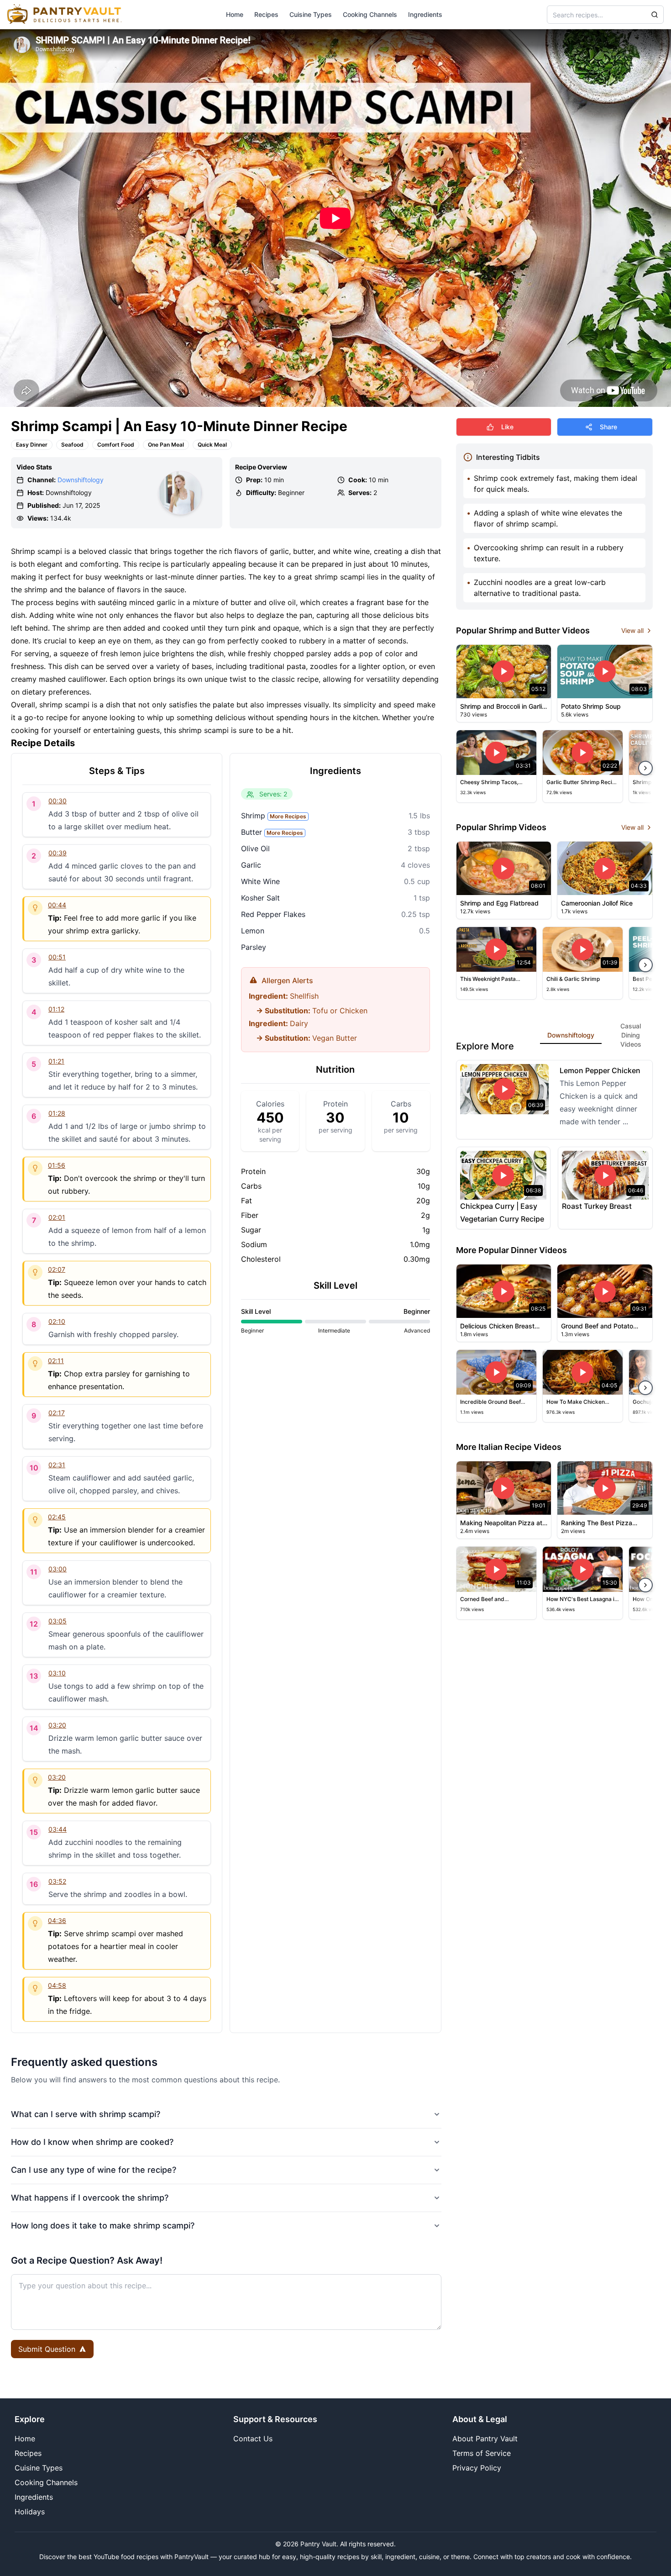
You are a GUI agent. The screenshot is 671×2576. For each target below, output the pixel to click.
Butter (272, 832)
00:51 (57, 957)
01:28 (57, 1113)
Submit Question (47, 2349)
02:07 (57, 1269)
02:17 (57, 1413)
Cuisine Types (311, 14)
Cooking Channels (370, 14)
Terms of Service (482, 2453)
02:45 (57, 1517)
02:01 (57, 1217)
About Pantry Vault (485, 2439)
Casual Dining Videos (631, 1035)
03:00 (58, 1569)
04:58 (57, 1985)
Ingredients (425, 14)
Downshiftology (81, 480)
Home (235, 14)
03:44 (58, 1829)
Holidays (30, 2512)
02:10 (57, 1321)
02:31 (57, 1465)
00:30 (58, 801)
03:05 (58, 1621)
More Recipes (288, 816)
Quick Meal (212, 445)
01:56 (57, 1165)
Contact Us (253, 2439)
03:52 (57, 1881)
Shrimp (274, 816)
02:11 (56, 1361)
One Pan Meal (166, 445)
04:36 (57, 1920)
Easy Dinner (32, 445)
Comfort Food (116, 445)
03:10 (57, 1673)
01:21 (56, 1061)
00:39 (58, 853)
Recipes (266, 14)
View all (632, 630)
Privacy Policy (477, 2468)
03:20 (57, 1725)
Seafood (72, 445)
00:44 (57, 905)
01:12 (56, 1009)
